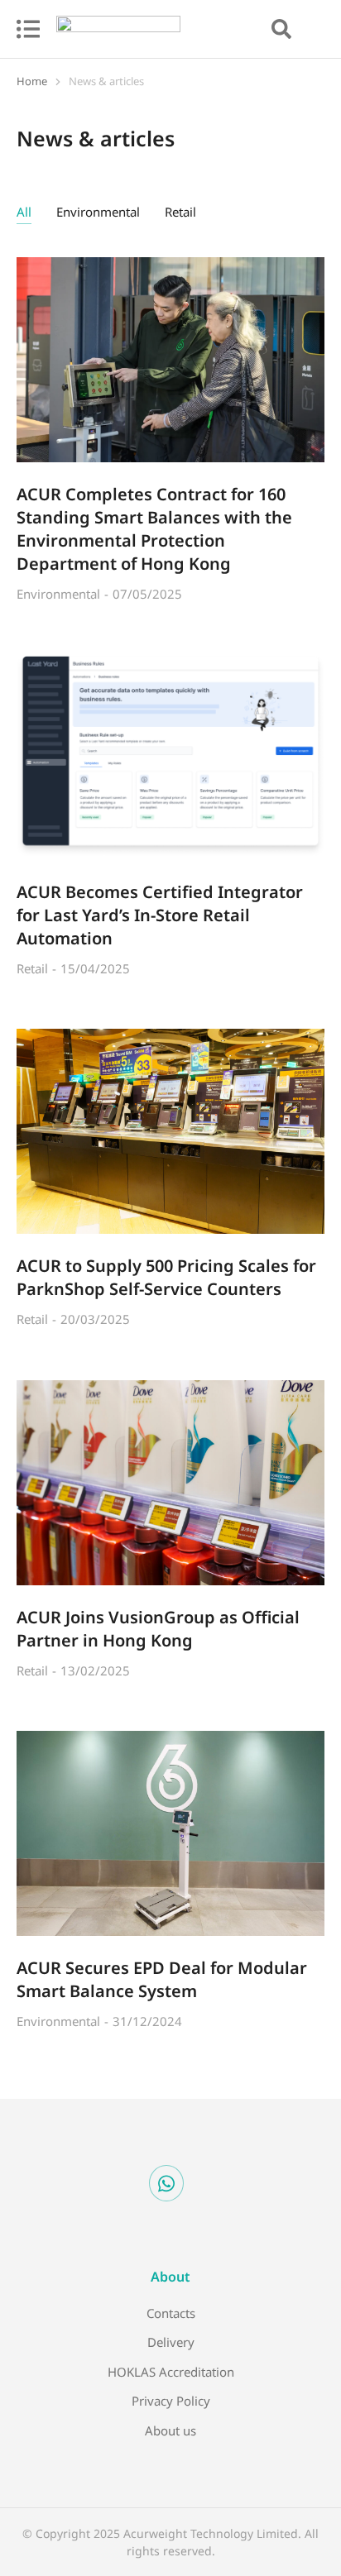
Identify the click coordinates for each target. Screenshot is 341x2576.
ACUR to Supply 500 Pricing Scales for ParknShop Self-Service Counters (166, 1277)
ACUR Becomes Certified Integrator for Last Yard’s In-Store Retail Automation (160, 915)
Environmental (98, 212)
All (24, 212)
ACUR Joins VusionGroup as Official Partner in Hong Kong (158, 1629)
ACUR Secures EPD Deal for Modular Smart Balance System (162, 1979)
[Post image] (170, 360)
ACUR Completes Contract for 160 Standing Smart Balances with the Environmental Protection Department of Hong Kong (154, 529)
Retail (180, 212)
